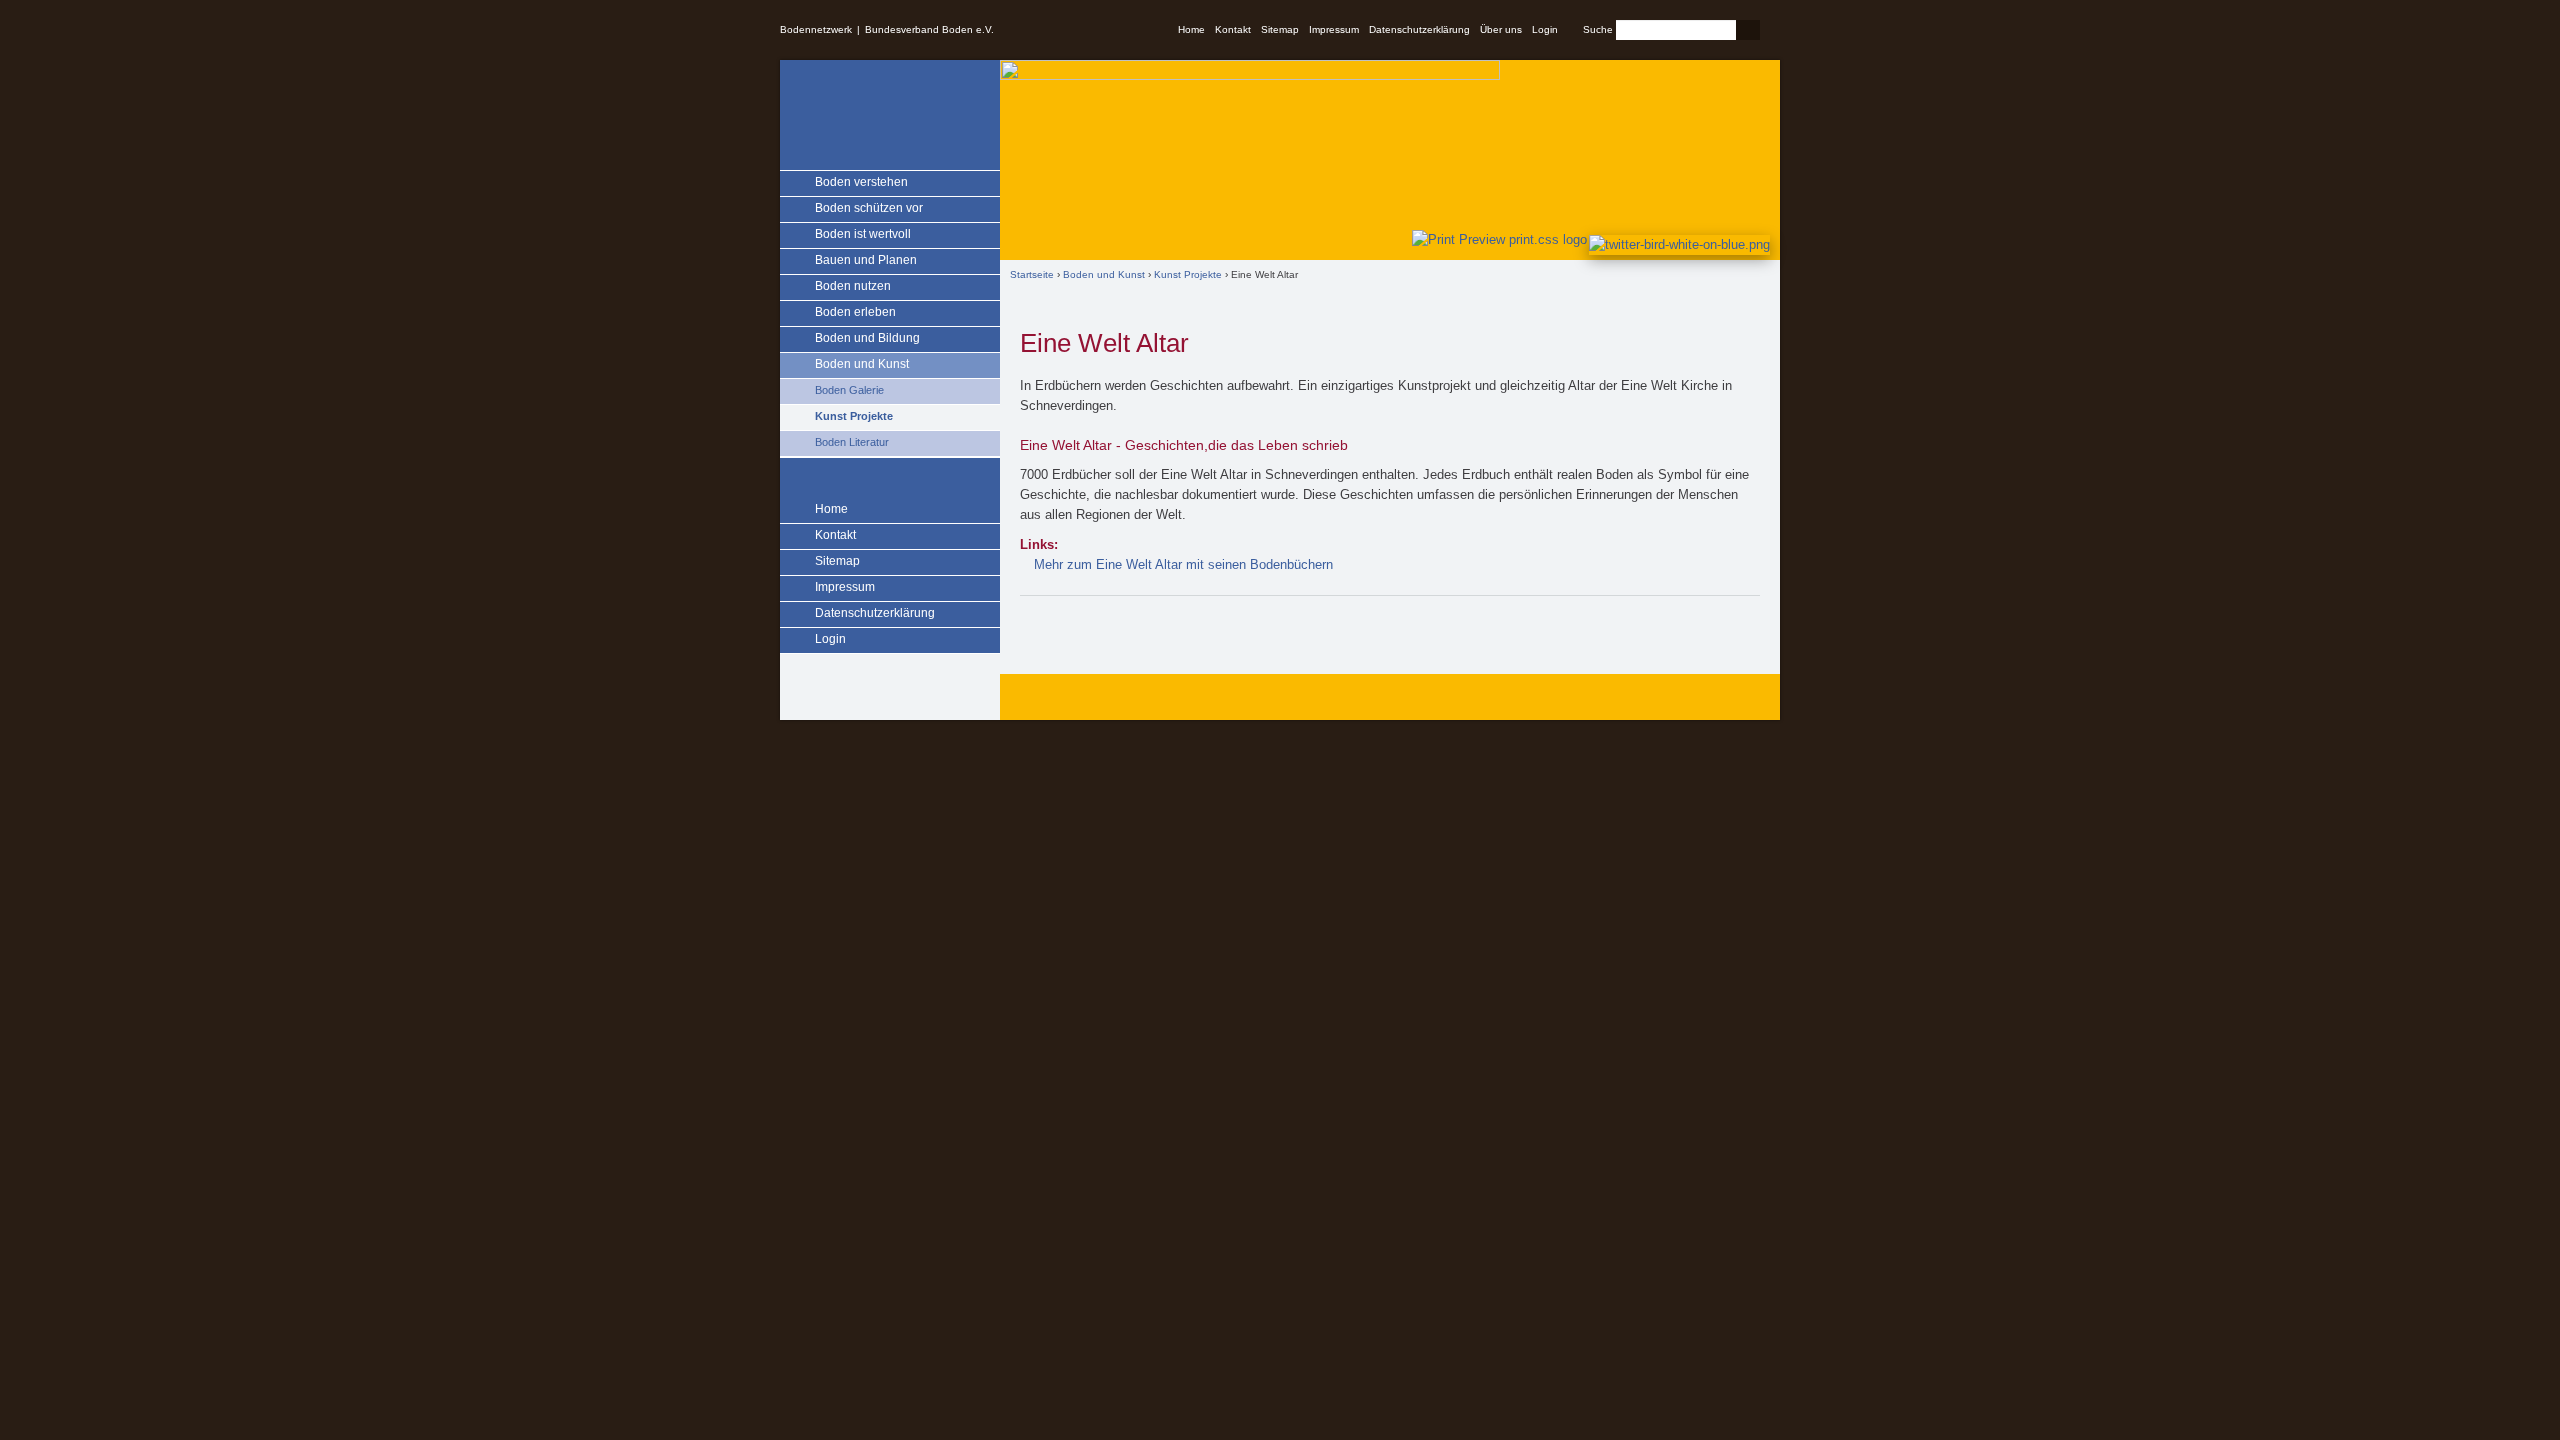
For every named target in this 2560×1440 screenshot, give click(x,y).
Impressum (1334, 29)
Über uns (1501, 29)
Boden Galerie (849, 390)
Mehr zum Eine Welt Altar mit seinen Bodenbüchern (1183, 564)
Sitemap (1280, 29)
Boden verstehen (861, 182)
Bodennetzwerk (816, 29)
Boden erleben (855, 312)
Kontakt (1233, 29)
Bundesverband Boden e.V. (929, 29)
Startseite (1032, 274)
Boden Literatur (852, 442)
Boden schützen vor (869, 208)
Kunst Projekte (854, 416)
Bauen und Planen (866, 260)
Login (1545, 29)
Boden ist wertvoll (863, 234)
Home (1191, 29)
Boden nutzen (853, 286)
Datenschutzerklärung (1419, 29)
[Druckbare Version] (1495, 239)
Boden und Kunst (862, 364)
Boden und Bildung (867, 338)
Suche (1598, 29)
